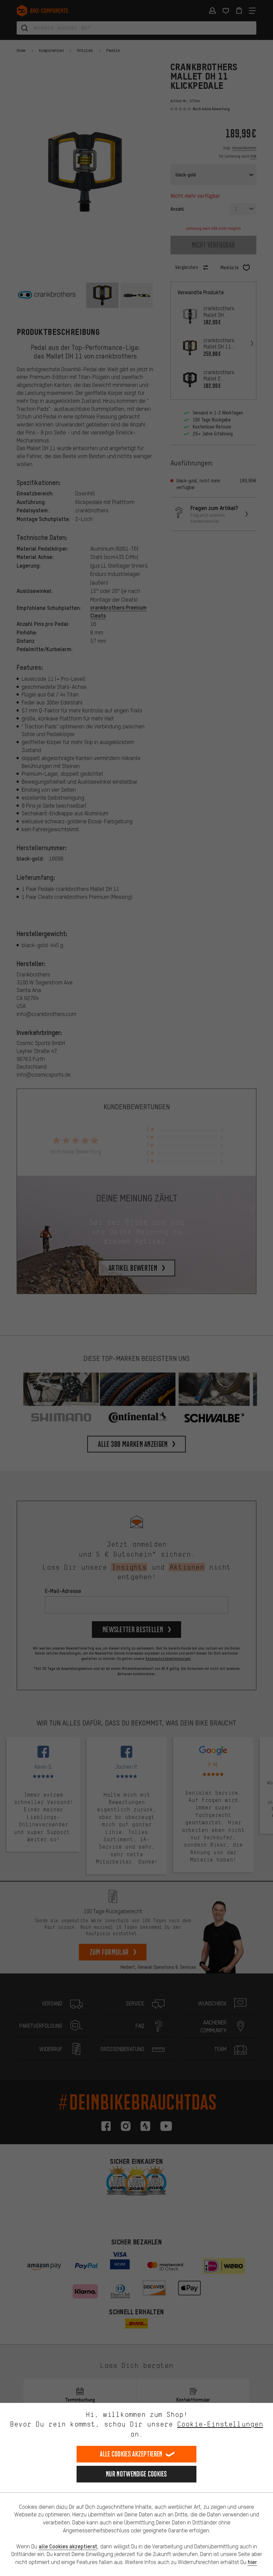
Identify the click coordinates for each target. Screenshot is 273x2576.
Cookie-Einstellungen (220, 2424)
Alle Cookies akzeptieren (131, 2454)
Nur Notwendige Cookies (136, 2474)
